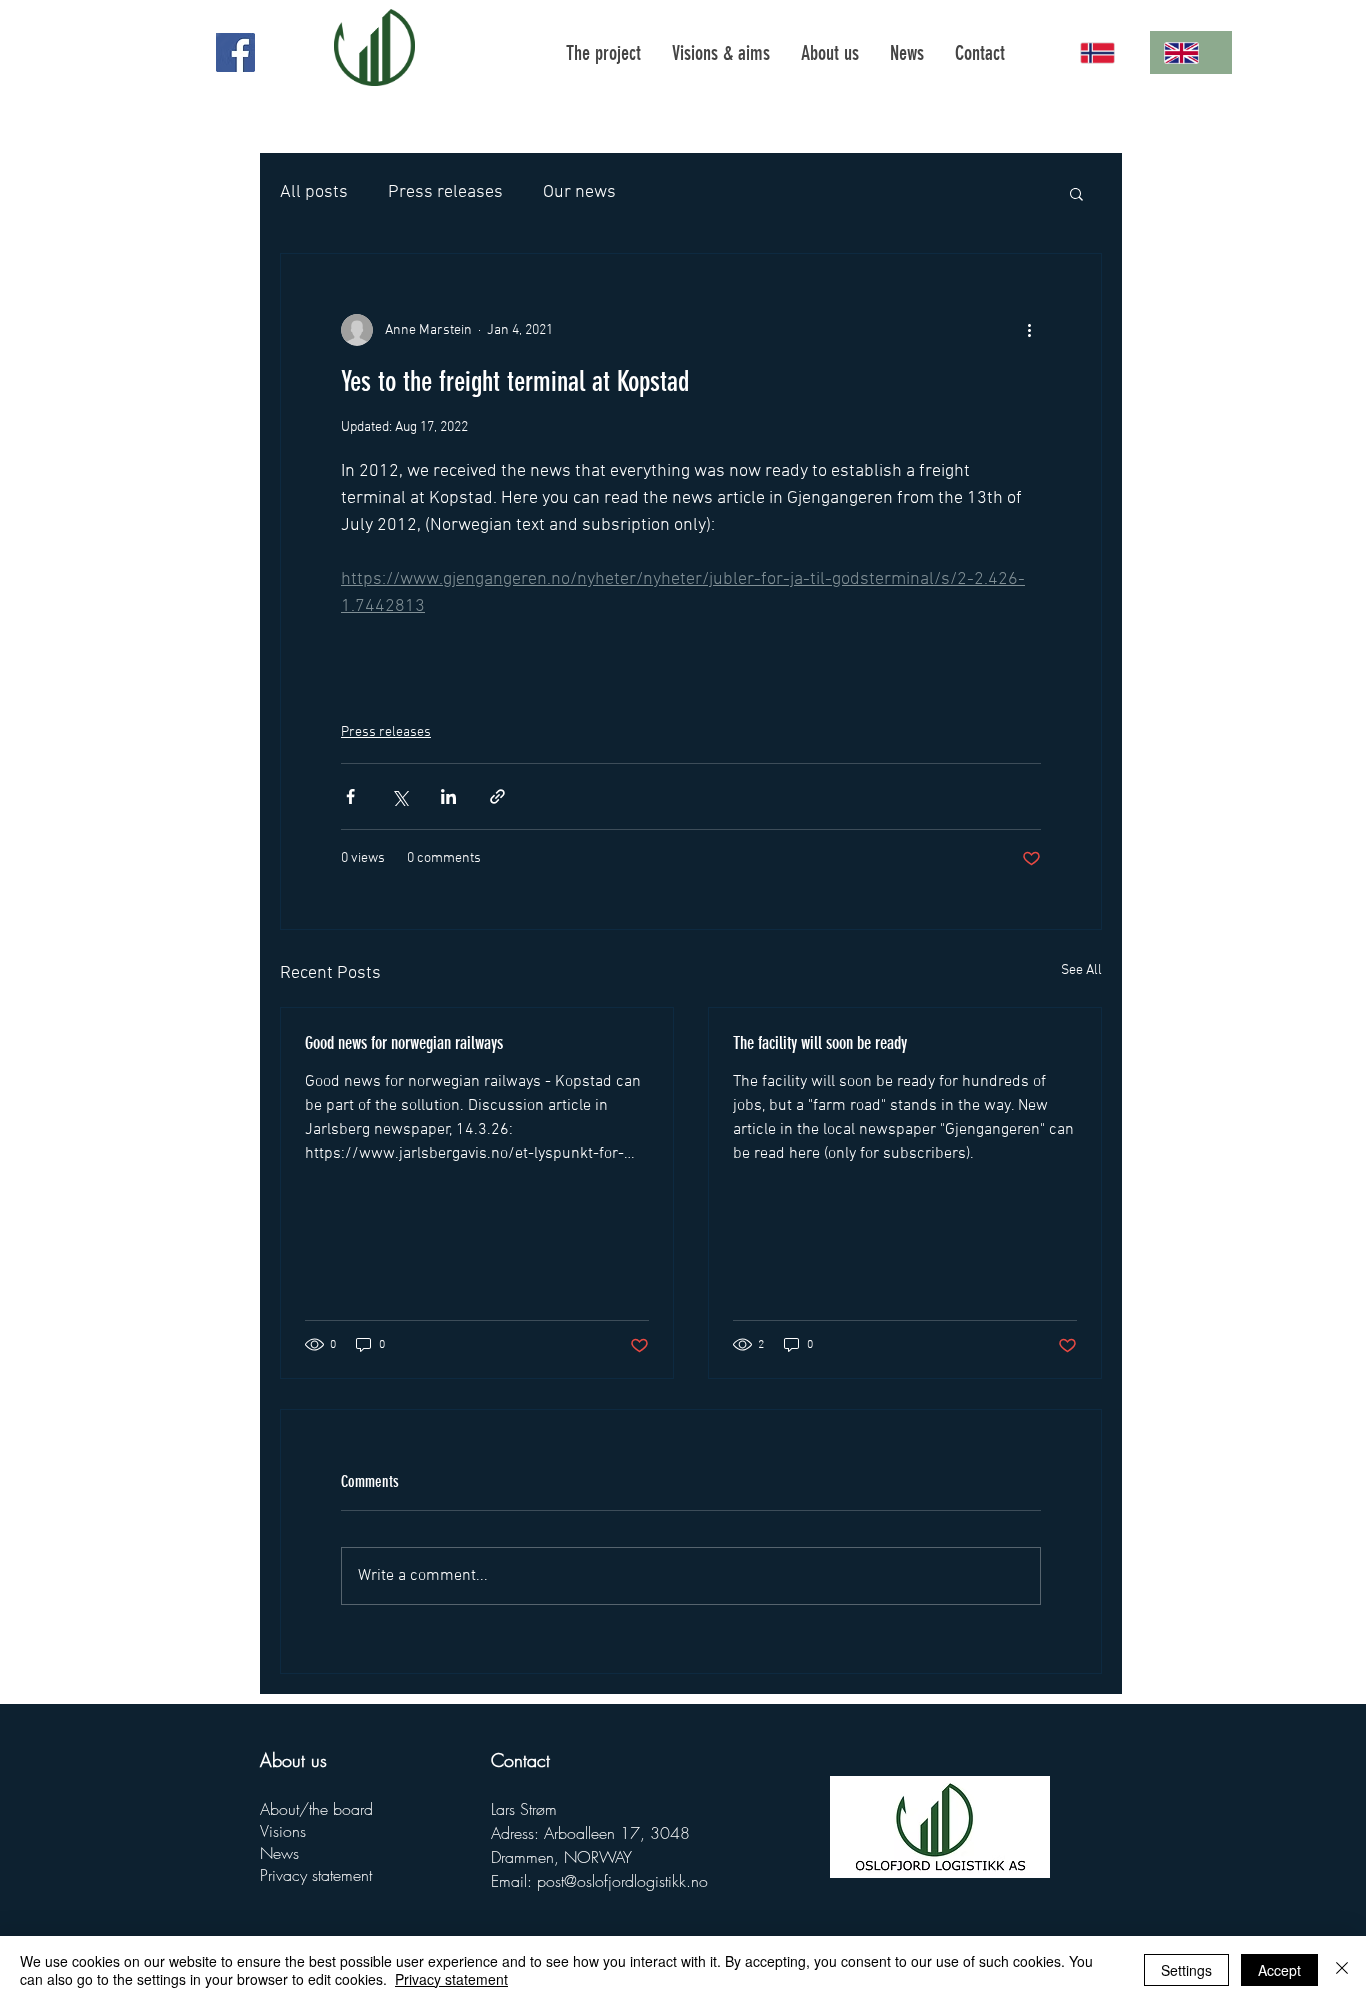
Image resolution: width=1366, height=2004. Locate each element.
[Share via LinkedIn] (448, 796)
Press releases (445, 192)
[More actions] (1029, 330)
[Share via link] (497, 796)
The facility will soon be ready (820, 1043)
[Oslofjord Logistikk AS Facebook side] (235, 52)
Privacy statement (316, 1875)
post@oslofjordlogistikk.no (622, 1881)
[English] (1191, 52)
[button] (1076, 193)
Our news (579, 192)
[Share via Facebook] (350, 796)
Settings (1186, 1970)
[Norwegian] (1107, 52)
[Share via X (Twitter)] (399, 796)
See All (1081, 970)
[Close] (1342, 1970)
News (279, 1853)
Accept (1279, 1970)
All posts (314, 192)
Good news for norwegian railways (404, 1043)
